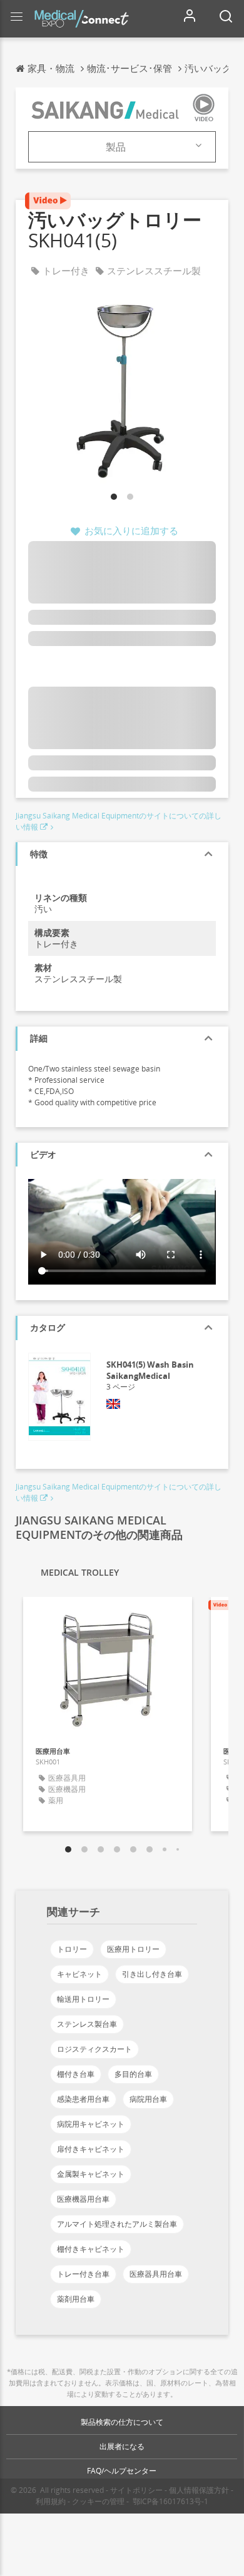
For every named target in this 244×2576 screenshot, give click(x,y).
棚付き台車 (76, 2074)
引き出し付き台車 (152, 1974)
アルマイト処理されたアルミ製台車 (117, 2224)
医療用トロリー (133, 1949)
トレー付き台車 (83, 2274)
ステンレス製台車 (87, 2024)
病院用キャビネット (91, 2124)
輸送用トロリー (83, 1999)
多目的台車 (133, 2074)
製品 (116, 147)
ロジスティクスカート (94, 2049)
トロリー (72, 1949)
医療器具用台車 (156, 2274)
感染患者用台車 (83, 2099)
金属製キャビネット (91, 2174)
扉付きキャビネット (91, 2149)
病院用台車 (148, 2099)
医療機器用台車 (83, 2199)
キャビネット (79, 1974)
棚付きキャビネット (91, 2249)
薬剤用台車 (76, 2299)
